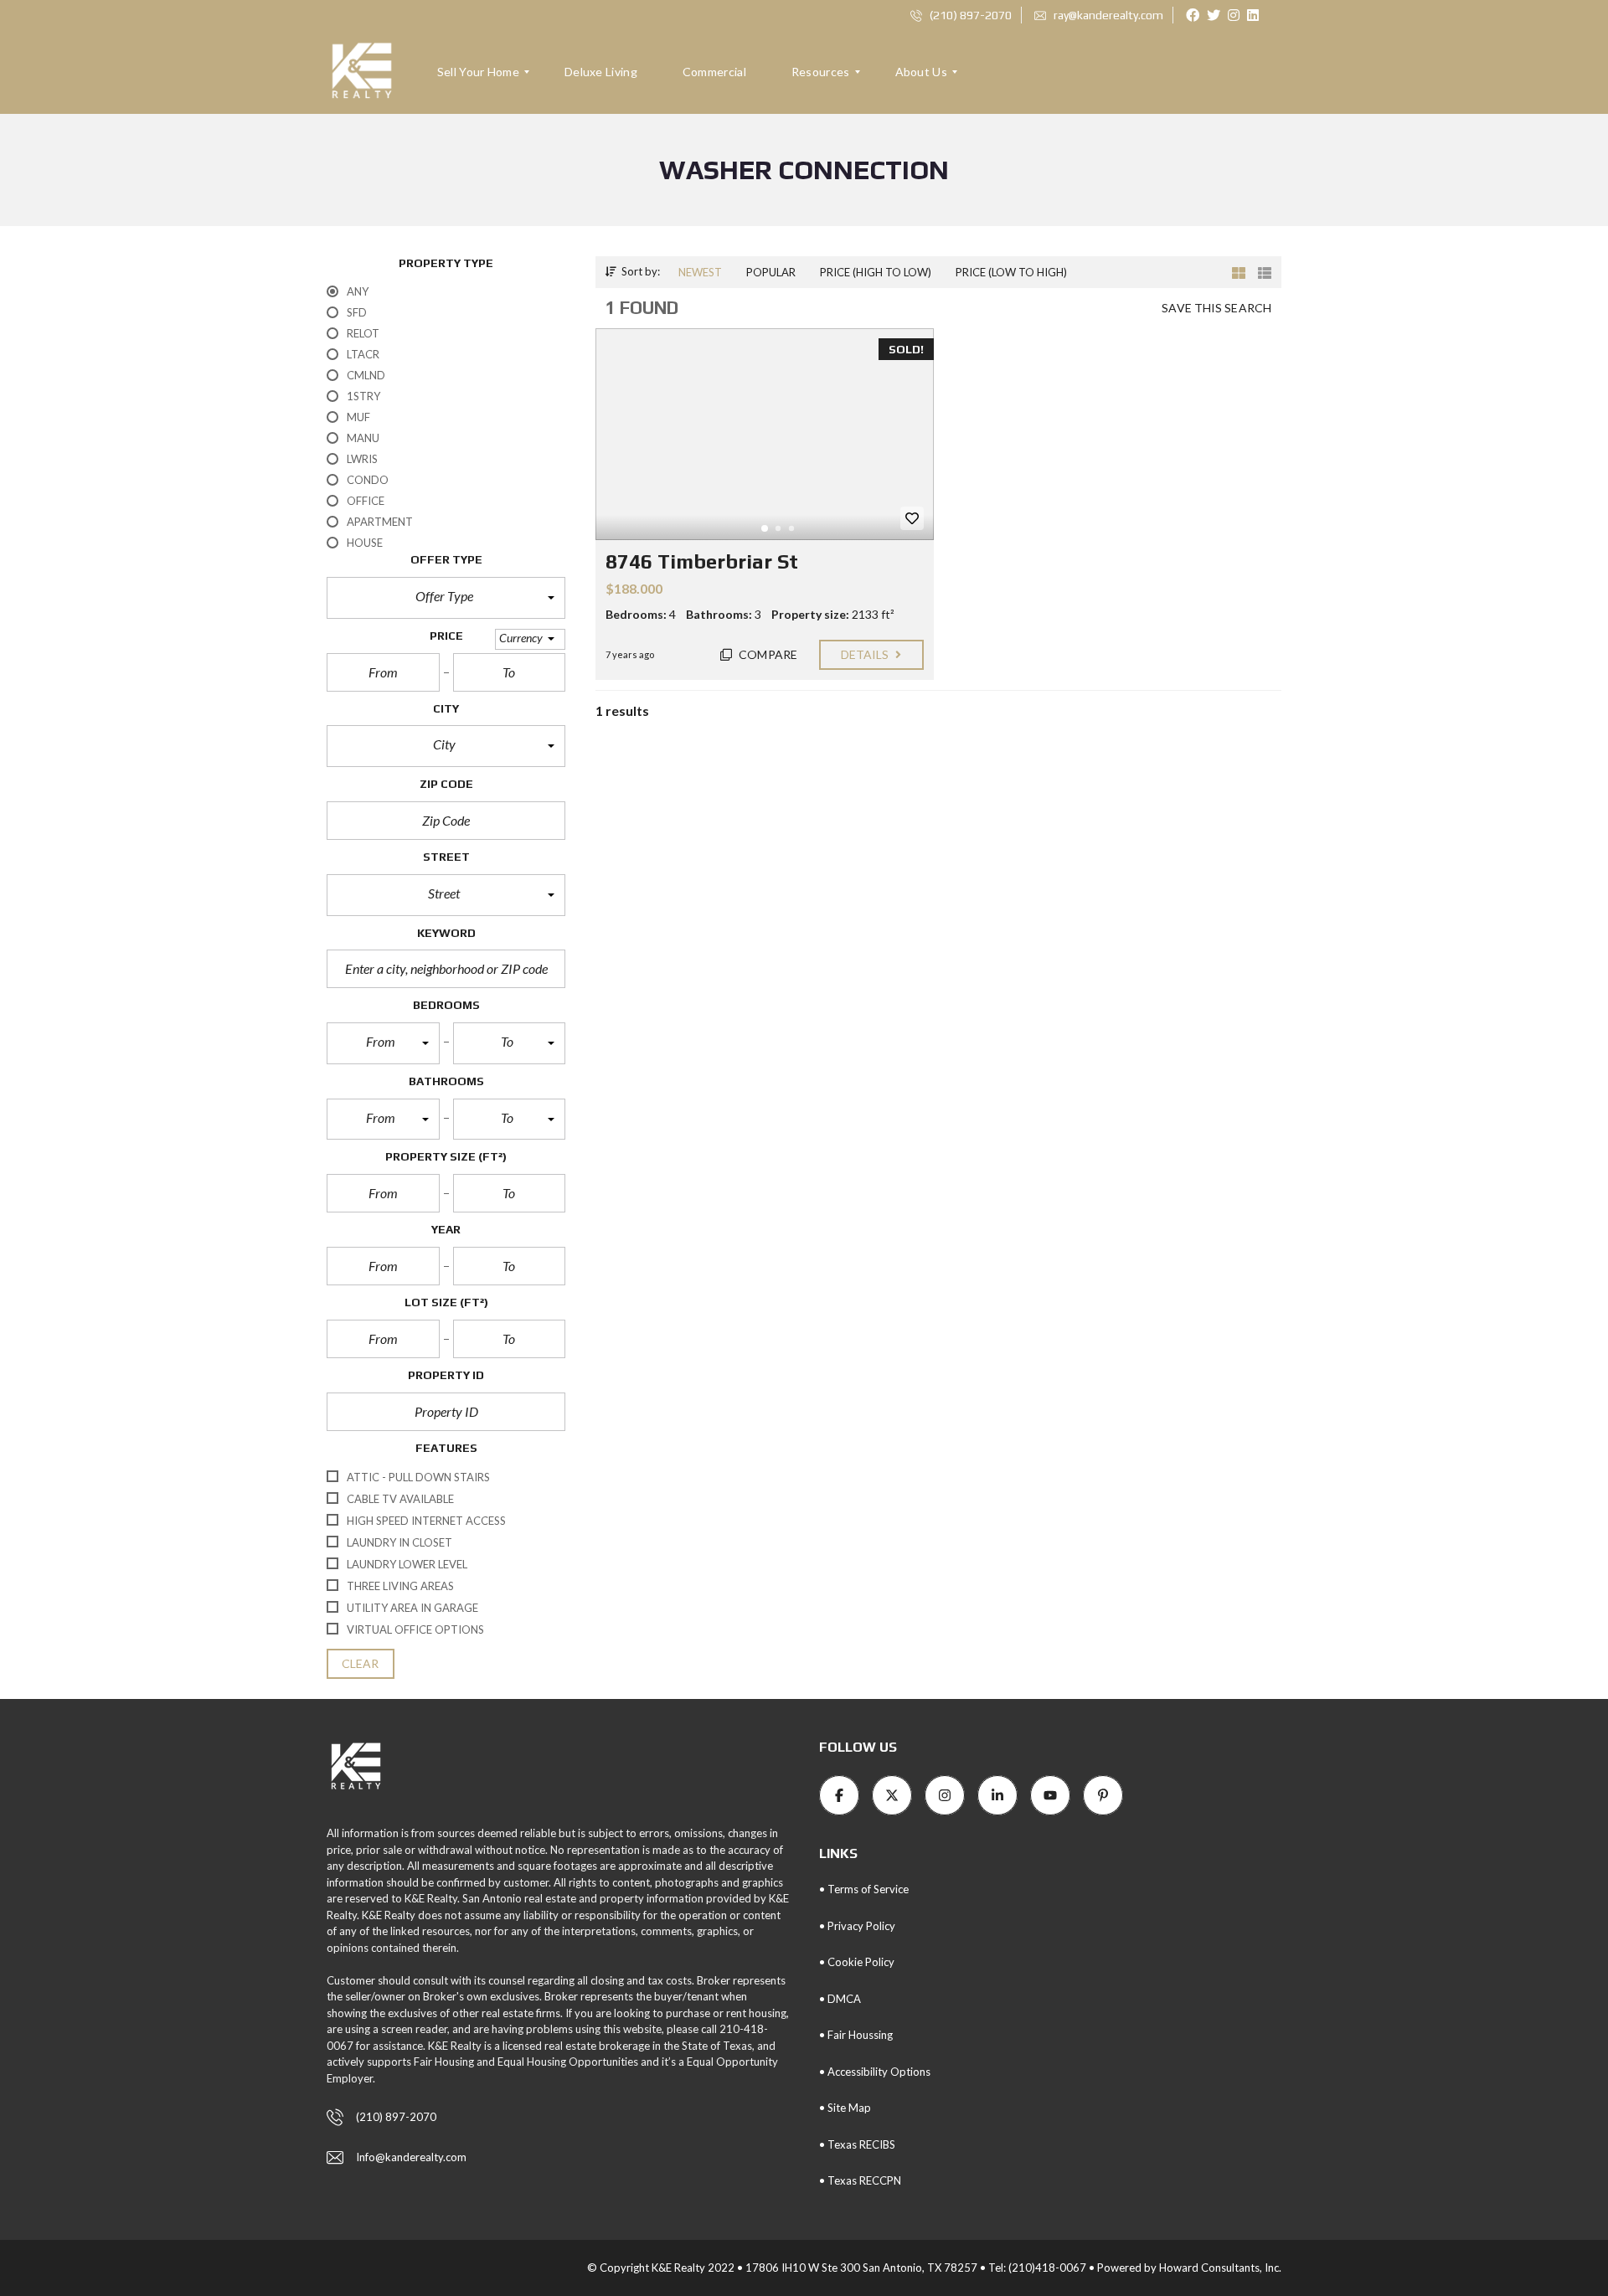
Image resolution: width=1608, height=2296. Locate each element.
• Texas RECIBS (857, 2144)
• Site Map (845, 2108)
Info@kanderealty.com (411, 2157)
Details (866, 654)
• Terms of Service (864, 1889)
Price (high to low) (876, 272)
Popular (771, 272)
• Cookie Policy (857, 1962)
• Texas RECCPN (860, 2180)
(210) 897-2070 (969, 15)
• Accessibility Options (875, 2072)
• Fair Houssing (856, 2035)
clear (361, 1663)
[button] (446, 598)
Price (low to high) (1011, 272)
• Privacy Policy (857, 1926)
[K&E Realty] (362, 72)
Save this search (1216, 308)
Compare (767, 654)
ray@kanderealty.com (1107, 15)
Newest (700, 272)
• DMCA (840, 1999)
